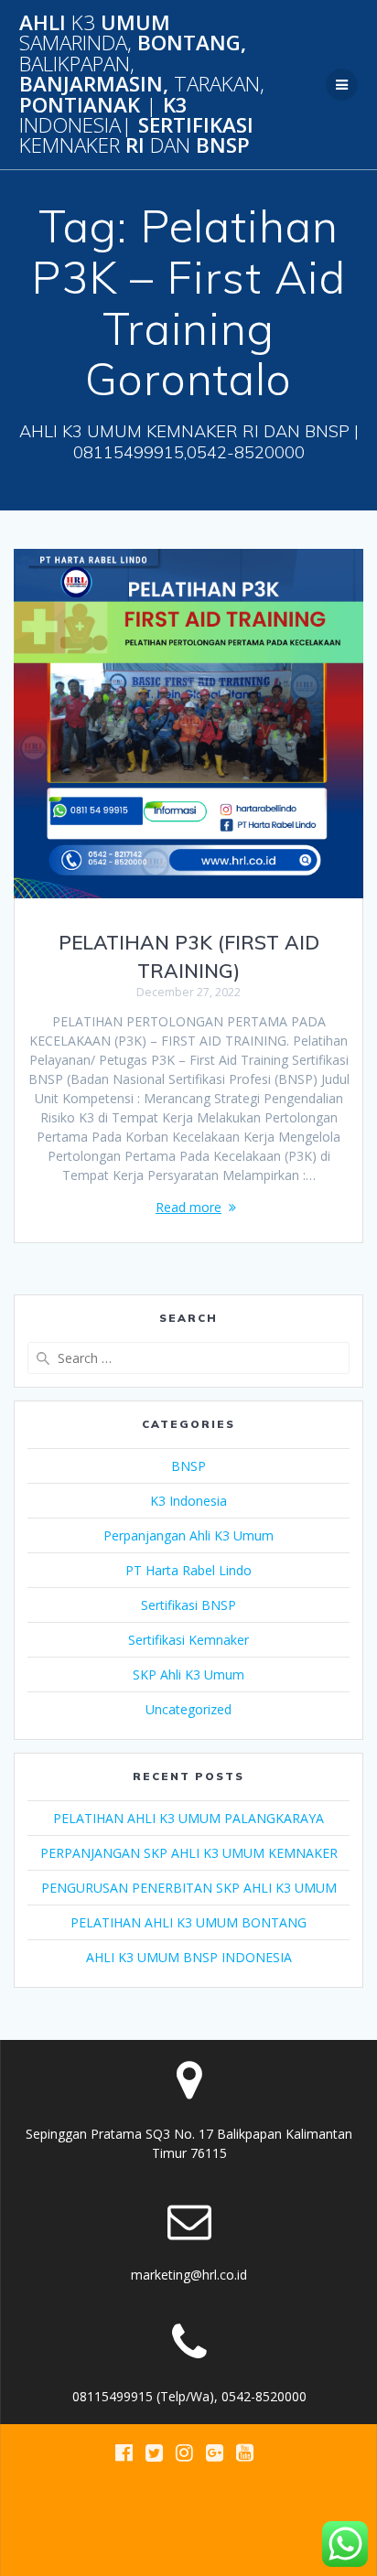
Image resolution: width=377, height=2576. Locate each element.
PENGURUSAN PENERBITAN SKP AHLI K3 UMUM (189, 1888)
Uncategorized (188, 1709)
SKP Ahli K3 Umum (188, 1674)
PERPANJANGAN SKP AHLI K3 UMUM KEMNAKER (189, 1853)
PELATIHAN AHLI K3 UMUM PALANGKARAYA (188, 1818)
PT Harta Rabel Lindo (188, 1570)
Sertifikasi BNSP (188, 1605)
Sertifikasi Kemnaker (188, 1640)
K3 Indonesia (188, 1501)
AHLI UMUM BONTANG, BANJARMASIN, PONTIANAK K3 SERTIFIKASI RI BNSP (142, 85)
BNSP (188, 1466)
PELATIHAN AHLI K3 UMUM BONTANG (188, 1922)
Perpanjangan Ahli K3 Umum (188, 1535)
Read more (188, 1207)
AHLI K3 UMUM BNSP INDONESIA (189, 1957)
